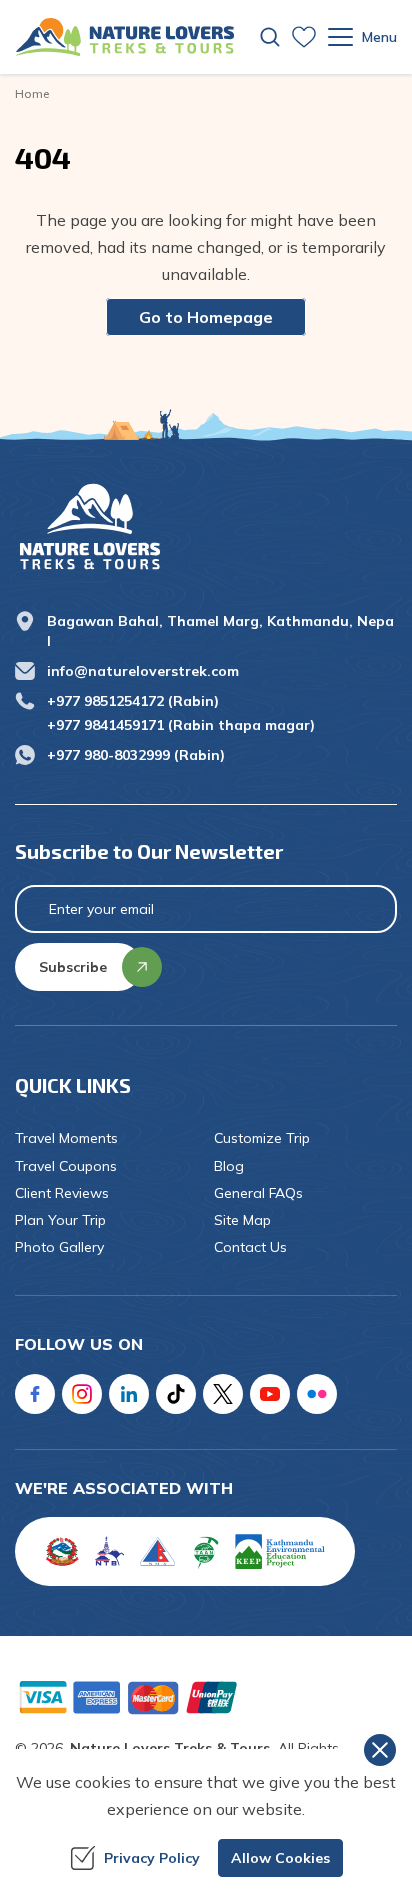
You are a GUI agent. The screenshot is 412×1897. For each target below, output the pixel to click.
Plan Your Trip (60, 1220)
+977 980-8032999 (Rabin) (136, 755)
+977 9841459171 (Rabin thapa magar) (181, 725)
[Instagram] (82, 1394)
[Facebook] (35, 1394)
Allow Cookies (280, 1858)
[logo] (206, 526)
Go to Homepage (206, 317)
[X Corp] (223, 1394)
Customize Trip (262, 1138)
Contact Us (250, 1247)
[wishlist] (304, 37)
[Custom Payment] (206, 1697)
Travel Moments (66, 1138)
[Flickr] (317, 1394)
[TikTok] (176, 1394)
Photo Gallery (59, 1247)
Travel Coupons (66, 1166)
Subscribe (73, 967)
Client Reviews (62, 1193)
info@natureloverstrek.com (143, 671)
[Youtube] (270, 1394)
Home (32, 93)
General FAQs (258, 1193)
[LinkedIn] (129, 1394)
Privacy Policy (152, 1858)
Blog (229, 1166)
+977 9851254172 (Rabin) (133, 701)
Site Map (242, 1220)
